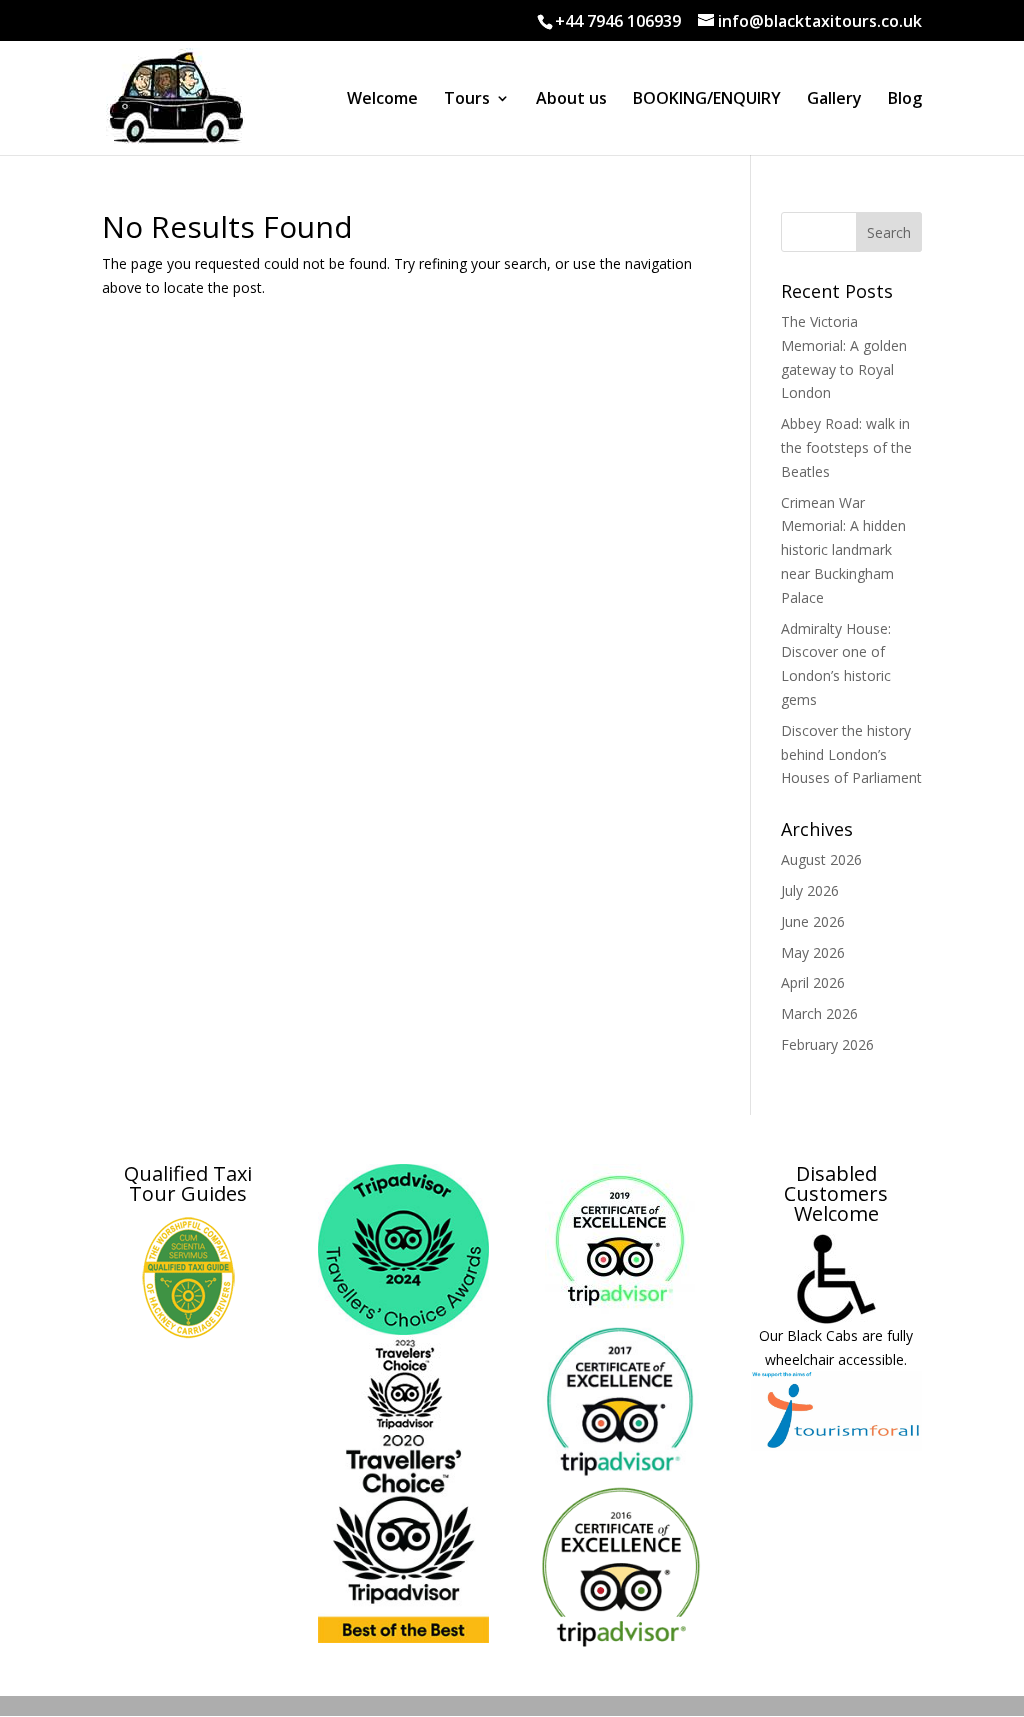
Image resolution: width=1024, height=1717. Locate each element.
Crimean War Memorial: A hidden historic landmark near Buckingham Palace (843, 550)
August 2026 (821, 859)
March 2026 (819, 1013)
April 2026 (813, 982)
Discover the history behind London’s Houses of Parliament (851, 754)
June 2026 (813, 921)
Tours (467, 100)
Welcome (382, 100)
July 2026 (810, 890)
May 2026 (813, 952)
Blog (905, 100)
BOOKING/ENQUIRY (707, 100)
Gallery (834, 100)
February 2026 (827, 1044)
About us (571, 100)
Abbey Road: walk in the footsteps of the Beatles (846, 447)
